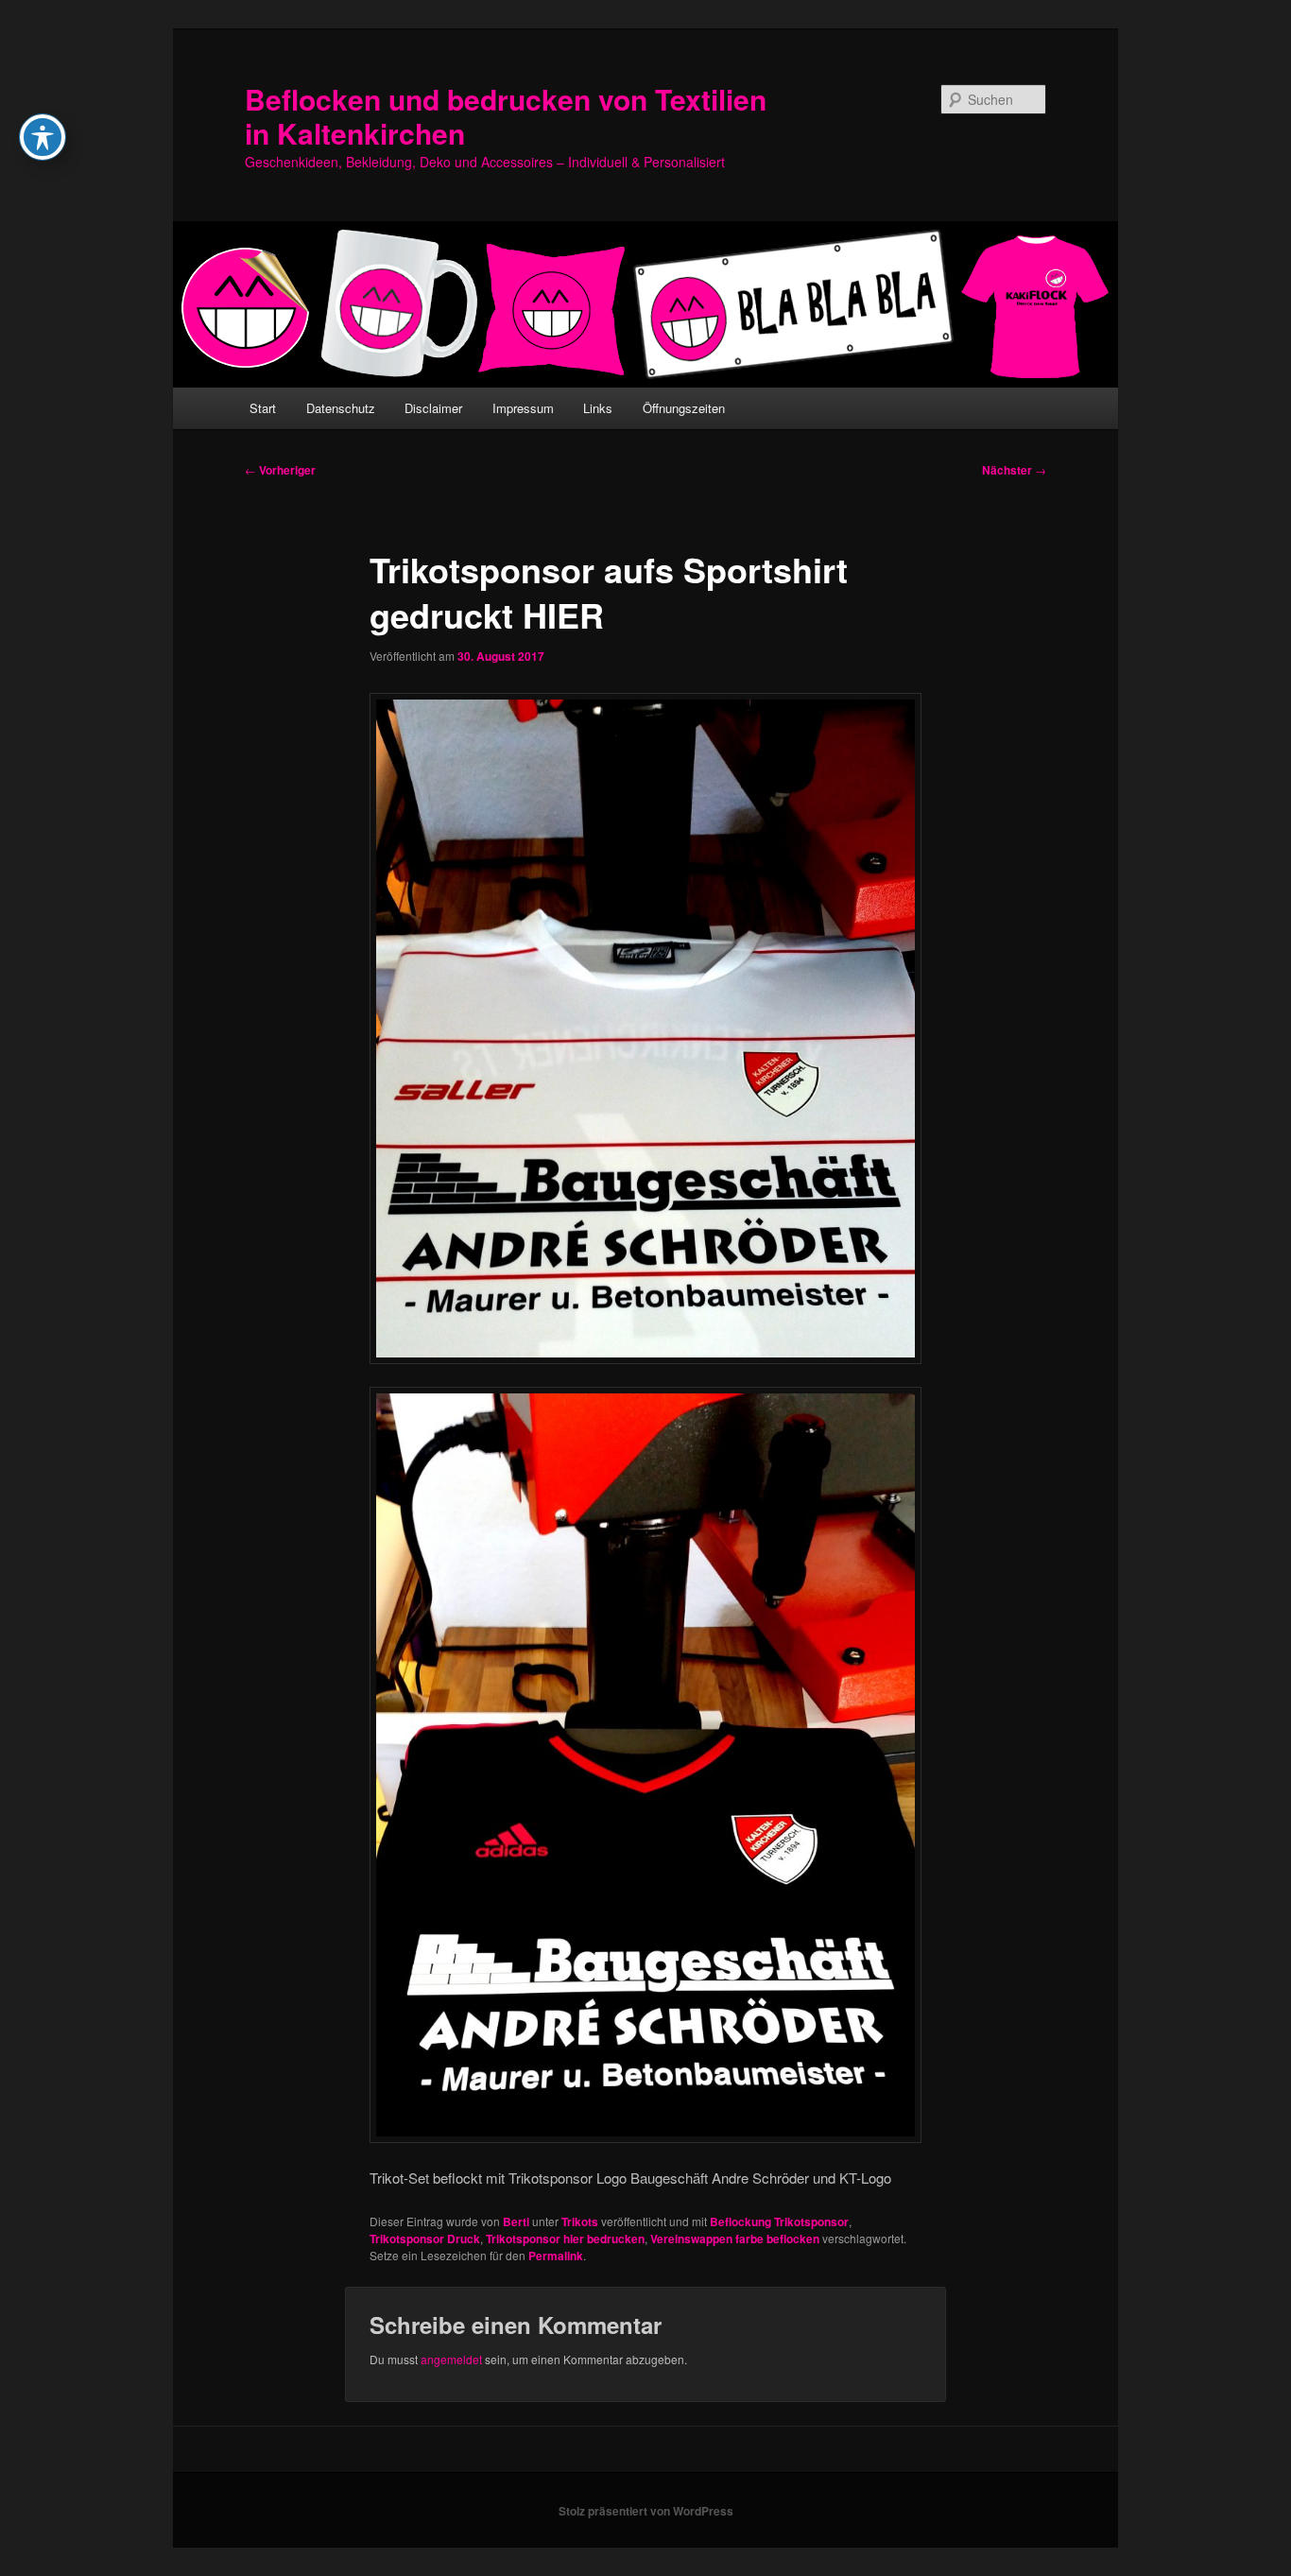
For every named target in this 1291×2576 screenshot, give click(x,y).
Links (598, 408)
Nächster (1014, 470)
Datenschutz (341, 408)
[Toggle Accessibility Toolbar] (43, 137)
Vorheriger (280, 470)
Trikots (580, 2222)
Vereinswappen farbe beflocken (735, 2239)
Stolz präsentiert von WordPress (646, 2511)
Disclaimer (433, 408)
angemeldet (451, 2359)
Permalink (556, 2256)
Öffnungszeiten (684, 408)
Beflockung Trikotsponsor (779, 2222)
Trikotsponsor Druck (425, 2239)
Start (263, 408)
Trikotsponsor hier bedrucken (565, 2239)
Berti (516, 2222)
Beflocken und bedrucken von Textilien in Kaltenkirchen (506, 116)
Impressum (523, 408)
